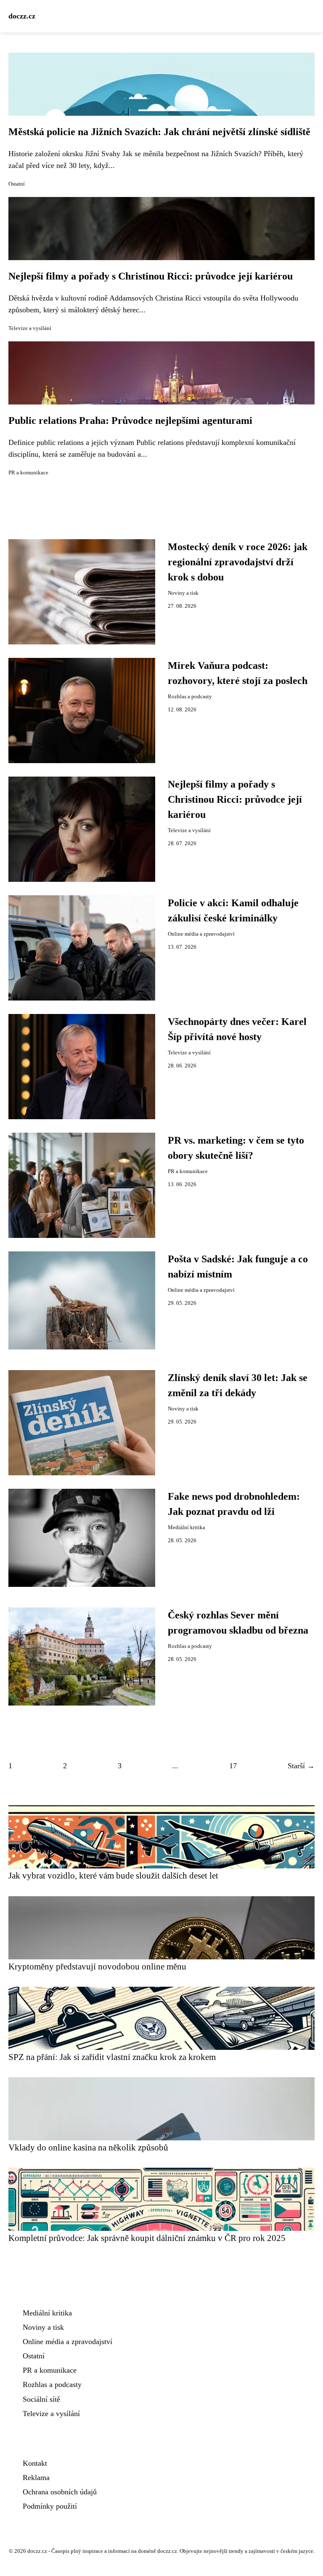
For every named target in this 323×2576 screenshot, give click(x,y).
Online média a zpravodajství (201, 934)
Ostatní (17, 184)
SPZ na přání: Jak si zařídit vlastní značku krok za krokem (112, 2057)
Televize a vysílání (30, 328)
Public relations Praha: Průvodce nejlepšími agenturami (130, 420)
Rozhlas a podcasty (190, 697)
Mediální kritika (187, 1528)
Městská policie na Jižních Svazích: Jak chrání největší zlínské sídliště (159, 132)
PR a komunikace (28, 473)
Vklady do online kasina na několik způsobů (88, 2147)
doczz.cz (22, 16)
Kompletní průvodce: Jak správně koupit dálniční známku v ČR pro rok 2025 (147, 2238)
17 (233, 1766)
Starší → (301, 1766)
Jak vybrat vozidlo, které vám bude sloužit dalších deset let (113, 1875)
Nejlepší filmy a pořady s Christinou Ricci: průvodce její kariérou (151, 276)
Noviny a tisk (183, 593)
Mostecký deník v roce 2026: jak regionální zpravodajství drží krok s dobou (238, 562)
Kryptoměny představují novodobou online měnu (97, 1966)
